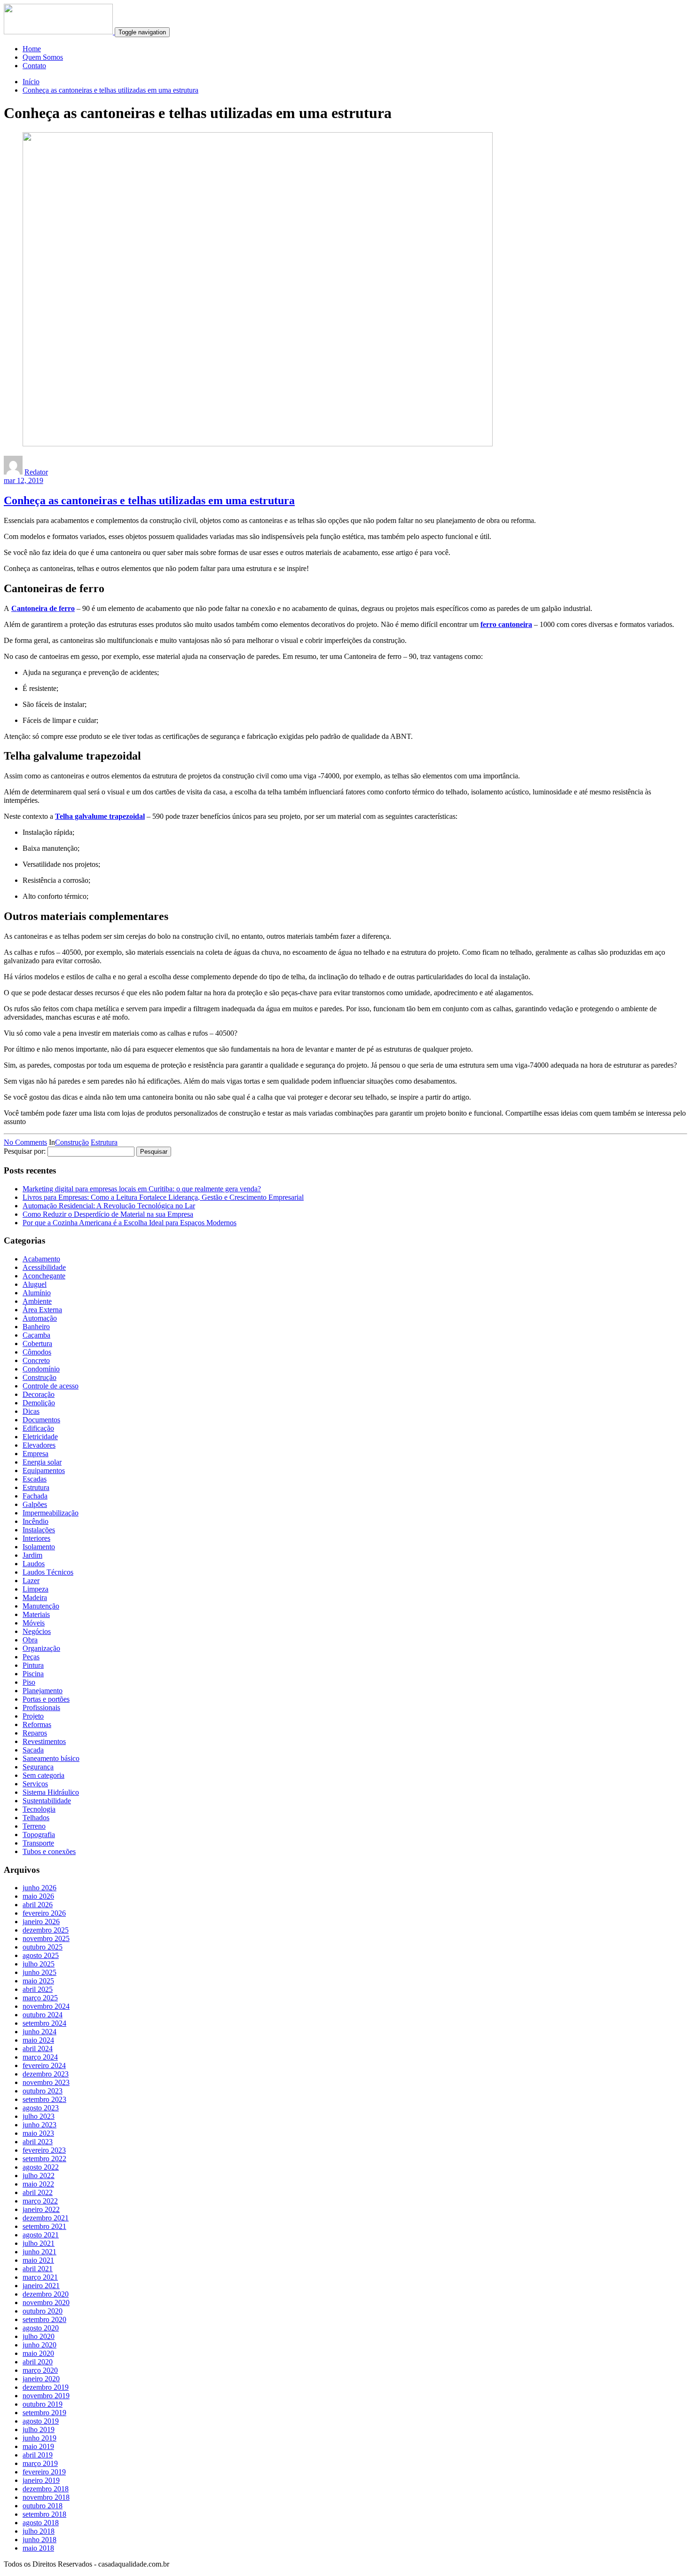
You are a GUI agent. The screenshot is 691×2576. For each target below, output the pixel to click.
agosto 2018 (41, 2523)
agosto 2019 (41, 2421)
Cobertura (37, 1343)
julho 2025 (39, 1964)
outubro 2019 (43, 2404)
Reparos (35, 1733)
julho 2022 (39, 2176)
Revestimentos (44, 1741)
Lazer (31, 1581)
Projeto (33, 1716)
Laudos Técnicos (48, 1572)
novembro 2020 (46, 2303)
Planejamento (43, 1691)
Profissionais (41, 1708)
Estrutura (104, 1142)
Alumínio (37, 1293)
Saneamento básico (51, 1758)
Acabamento (41, 1259)
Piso (29, 1682)
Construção (72, 1142)
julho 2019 (39, 2429)
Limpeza (35, 1589)
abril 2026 (38, 1905)
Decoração (39, 1394)
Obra (30, 1640)
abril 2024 (38, 2049)
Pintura (33, 1665)
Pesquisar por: (25, 1151)
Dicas (31, 1411)
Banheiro (36, 1327)
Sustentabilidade (47, 1801)
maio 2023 (38, 2133)
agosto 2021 (41, 2235)
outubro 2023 (43, 2091)
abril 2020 (38, 2362)
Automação (40, 1318)
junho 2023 (39, 2125)
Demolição (39, 1403)
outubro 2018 (43, 2506)
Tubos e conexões (49, 1851)
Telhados (36, 1818)
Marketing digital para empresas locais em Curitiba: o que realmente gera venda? (142, 1189)
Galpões (35, 1504)
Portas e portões (46, 1699)
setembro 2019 (44, 2413)
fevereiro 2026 (44, 1913)
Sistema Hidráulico (51, 1792)
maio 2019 (38, 2446)
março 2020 (40, 2370)
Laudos (34, 1564)
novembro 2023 (46, 2082)
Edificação (38, 1428)
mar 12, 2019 (24, 480)
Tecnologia (39, 1809)
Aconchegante (44, 1276)
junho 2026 (39, 1888)
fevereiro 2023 (44, 2150)
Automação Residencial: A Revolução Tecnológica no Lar (109, 1206)
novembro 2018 (46, 2497)
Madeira (35, 1597)
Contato (34, 66)
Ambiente (37, 1301)
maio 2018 (38, 2548)
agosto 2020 (41, 2328)
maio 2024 (38, 2040)
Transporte (38, 1843)
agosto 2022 (41, 2167)
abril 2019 (38, 2455)
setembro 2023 (44, 2099)
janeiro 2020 (41, 2379)
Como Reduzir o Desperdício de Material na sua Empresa (108, 1214)
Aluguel (35, 1284)
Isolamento (39, 1547)
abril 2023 (38, 2142)
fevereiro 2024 (44, 2065)
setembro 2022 (44, 2159)
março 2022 (40, 2201)
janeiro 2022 (41, 2209)
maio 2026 (38, 1896)
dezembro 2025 (46, 1930)
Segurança (38, 1767)
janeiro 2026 (41, 1922)
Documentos (41, 1420)
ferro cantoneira (506, 624)
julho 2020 (39, 2336)
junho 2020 (39, 2345)
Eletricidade (40, 1437)
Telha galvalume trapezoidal (100, 816)
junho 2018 (39, 2540)
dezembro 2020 (46, 2294)
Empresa (35, 1454)
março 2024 (40, 2057)
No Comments (25, 1142)
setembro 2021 (44, 2226)
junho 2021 (39, 2252)
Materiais (36, 1614)
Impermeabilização (51, 1513)
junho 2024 (39, 2032)
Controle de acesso (51, 1386)
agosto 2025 (41, 1955)
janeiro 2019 (41, 2480)
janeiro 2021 (41, 2286)
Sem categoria (43, 1775)
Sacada (33, 1750)
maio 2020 (38, 2353)
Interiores (36, 1538)
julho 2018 (39, 2531)
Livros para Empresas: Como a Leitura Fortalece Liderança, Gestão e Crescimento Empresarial (163, 1197)
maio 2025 (38, 1981)
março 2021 (40, 2277)
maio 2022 (38, 2184)
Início (31, 82)
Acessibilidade (44, 1267)
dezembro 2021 (46, 2218)
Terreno (34, 1826)
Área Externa (42, 1310)
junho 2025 (39, 1972)
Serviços (35, 1784)
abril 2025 (38, 1989)
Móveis (34, 1623)
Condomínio (41, 1369)
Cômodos (37, 1352)
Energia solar (42, 1462)
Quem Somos (43, 57)
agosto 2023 (41, 2108)
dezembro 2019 (46, 2387)
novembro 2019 (46, 2396)
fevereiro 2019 (44, 2472)
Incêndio (35, 1521)
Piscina (33, 1674)
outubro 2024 (43, 2015)
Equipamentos (44, 1470)
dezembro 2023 (46, 2074)
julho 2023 (39, 2116)
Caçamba (36, 1335)
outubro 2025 (43, 1947)
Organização (41, 1648)
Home (32, 49)
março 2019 (40, 2463)
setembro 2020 (44, 2319)
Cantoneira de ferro (43, 608)
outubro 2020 (43, 2311)
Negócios (37, 1631)
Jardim (32, 1555)
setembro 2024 (44, 2023)
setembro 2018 (44, 2514)
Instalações (39, 1530)
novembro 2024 (46, 2006)
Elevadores (39, 1445)
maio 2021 (38, 2260)
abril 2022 (38, 2192)
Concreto (36, 1360)
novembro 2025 (46, 1938)
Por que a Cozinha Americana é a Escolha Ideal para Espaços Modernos (130, 1223)
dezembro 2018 (46, 2489)
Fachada (35, 1496)
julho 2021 (39, 2243)
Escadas (35, 1479)
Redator (36, 472)
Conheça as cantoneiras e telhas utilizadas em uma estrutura (110, 90)
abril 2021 (38, 2269)
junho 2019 (39, 2438)
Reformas (37, 1724)
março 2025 (40, 1998)
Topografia (39, 1835)
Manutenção (41, 1606)
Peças (31, 1657)
